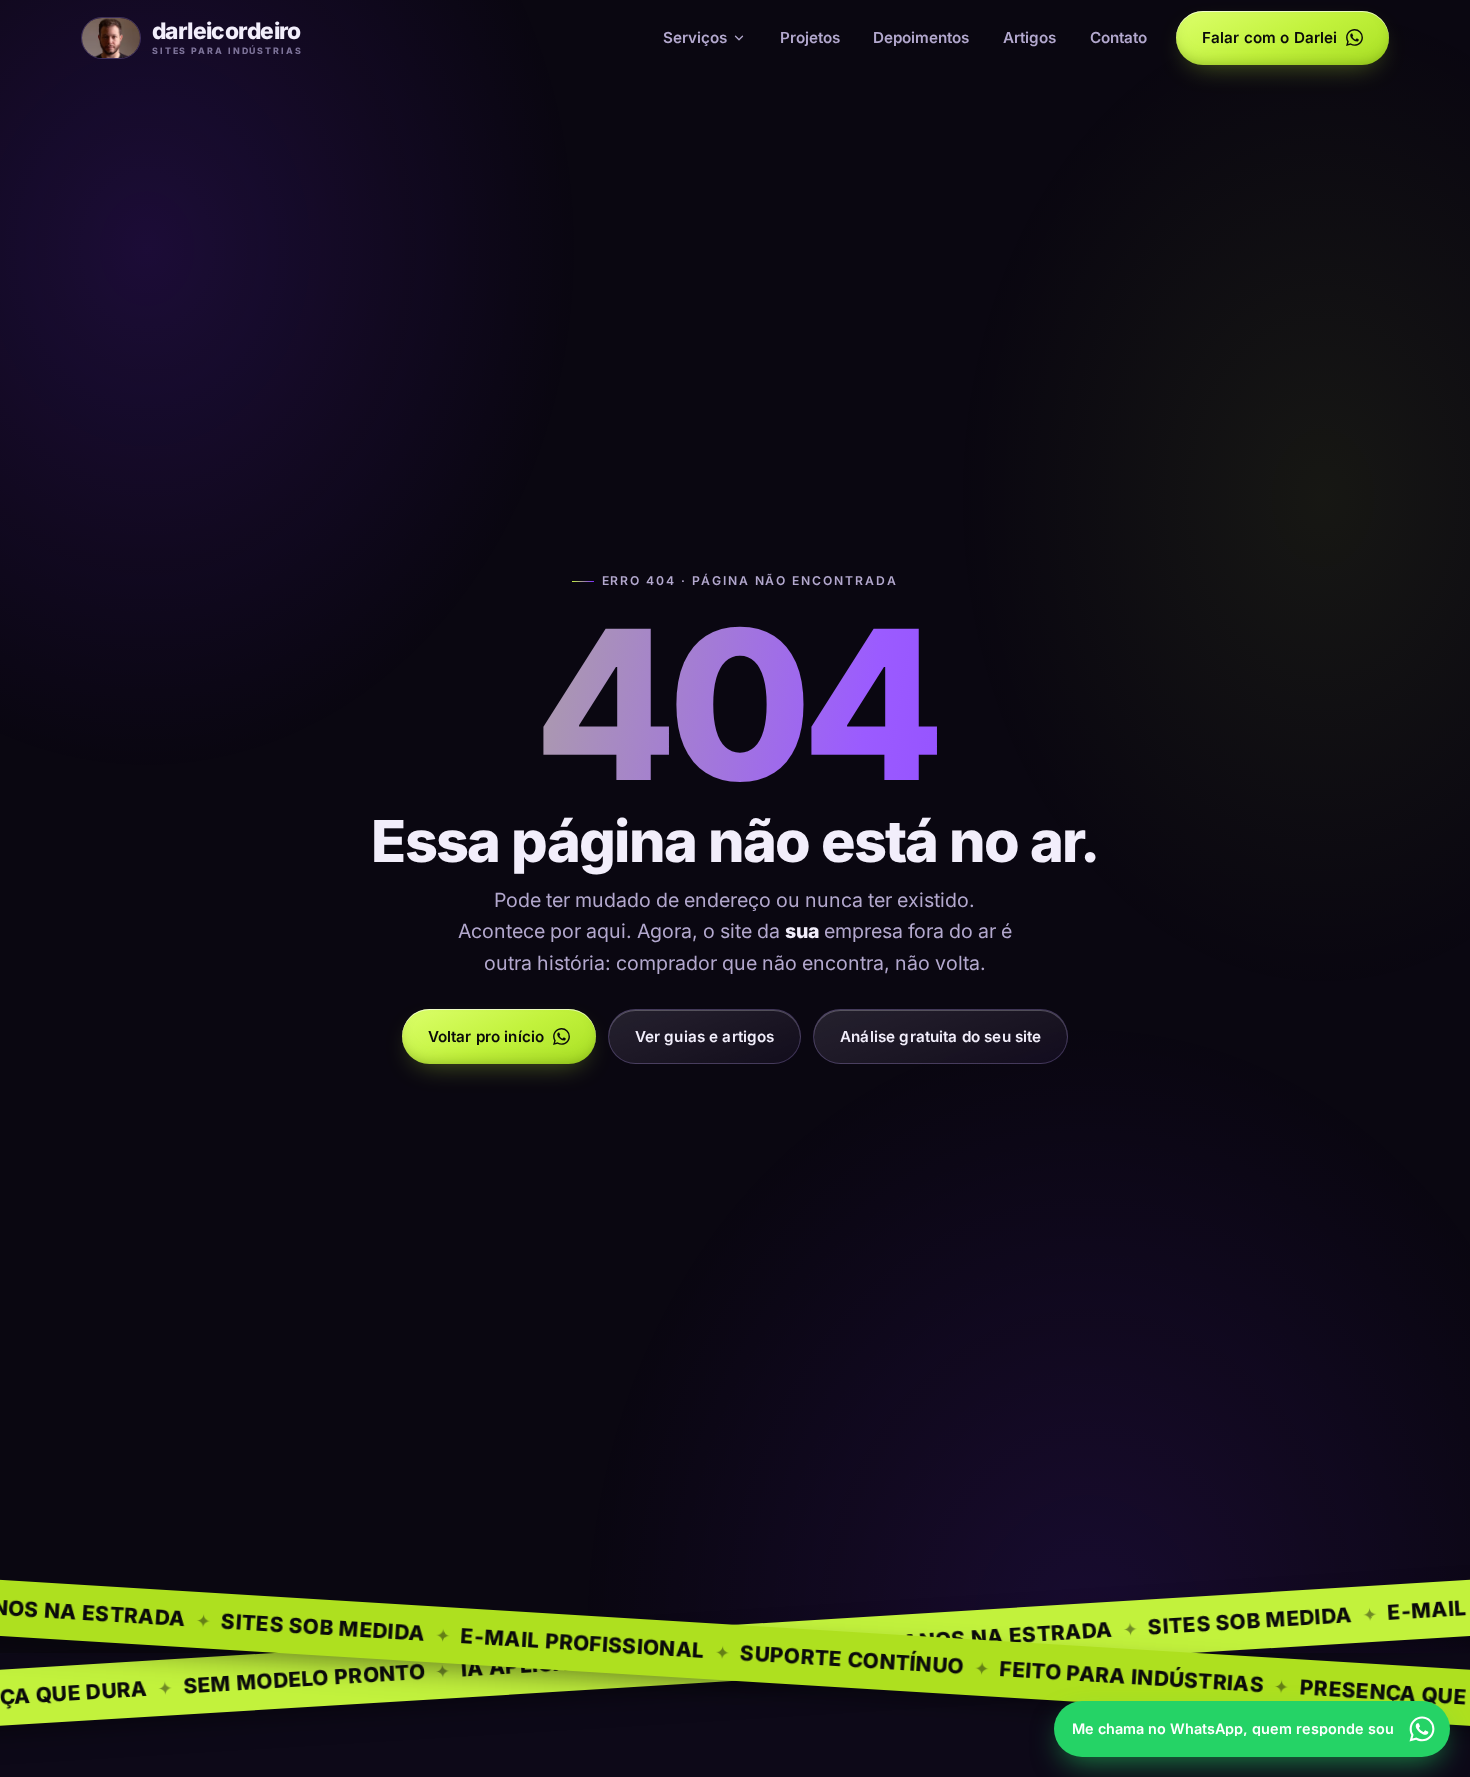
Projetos (810, 37)
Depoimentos (921, 37)
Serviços (695, 37)
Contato (1118, 37)
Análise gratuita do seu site (940, 1036)
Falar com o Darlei (1270, 37)
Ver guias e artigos (705, 1036)
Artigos (1029, 37)
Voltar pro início (486, 1036)
